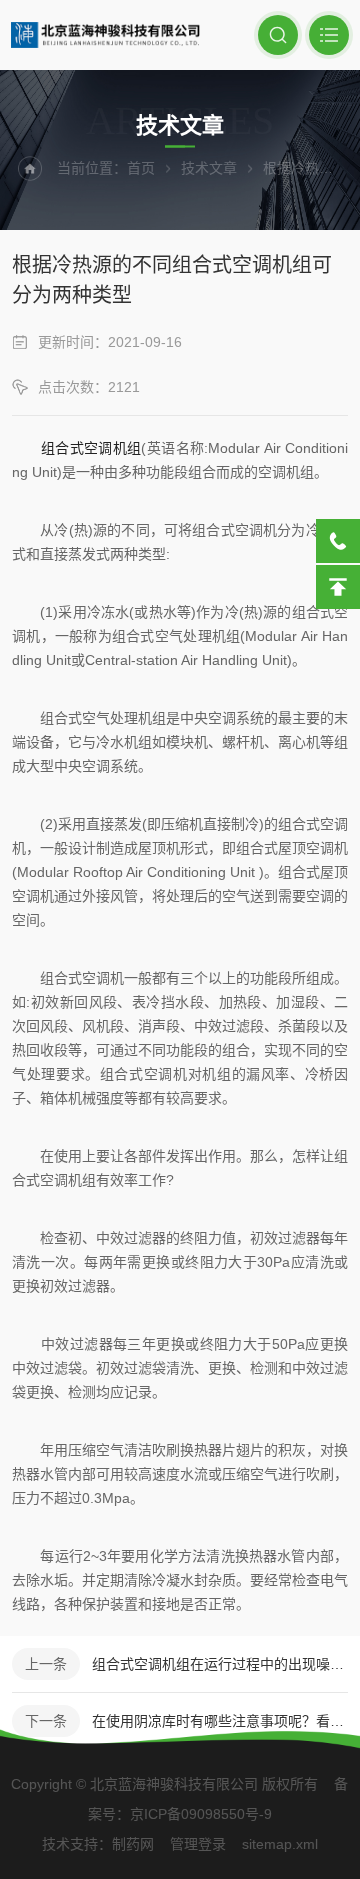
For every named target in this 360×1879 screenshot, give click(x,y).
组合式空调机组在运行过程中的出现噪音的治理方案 (220, 1664)
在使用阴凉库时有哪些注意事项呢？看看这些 (220, 1721)
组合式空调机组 (91, 448)
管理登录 (198, 1844)
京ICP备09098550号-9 (201, 1814)
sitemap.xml (280, 1844)
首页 (141, 168)
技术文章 (209, 168)
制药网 (133, 1844)
